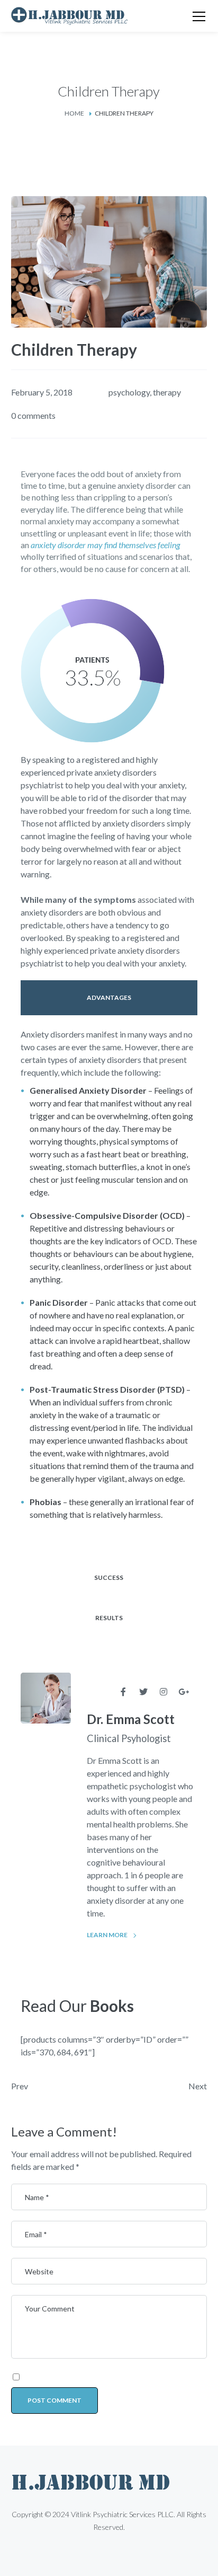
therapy (167, 392)
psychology (129, 392)
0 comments (33, 415)
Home (74, 113)
